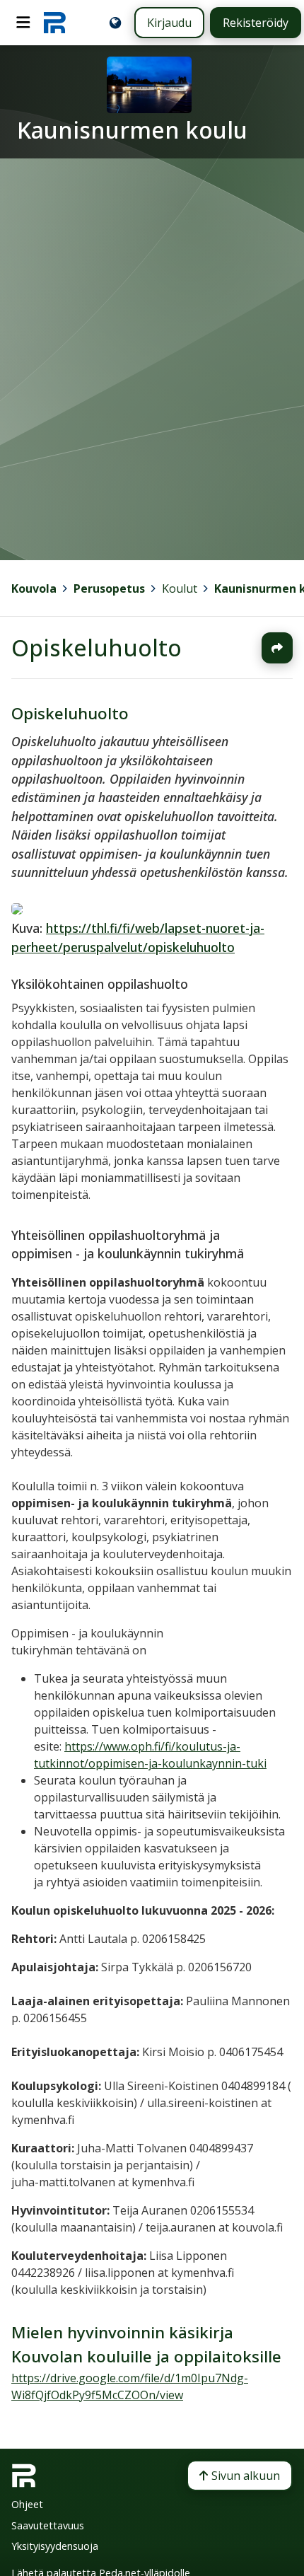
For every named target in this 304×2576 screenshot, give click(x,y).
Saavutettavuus (48, 2525)
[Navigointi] (23, 23)
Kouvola (34, 588)
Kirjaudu (169, 23)
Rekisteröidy (256, 23)
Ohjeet (27, 2504)
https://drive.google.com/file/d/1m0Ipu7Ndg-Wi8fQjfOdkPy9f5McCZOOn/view (130, 2386)
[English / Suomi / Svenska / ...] (115, 23)
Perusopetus (109, 588)
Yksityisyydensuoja (55, 2546)
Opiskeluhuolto (97, 648)
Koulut (180, 588)
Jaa (277, 648)
